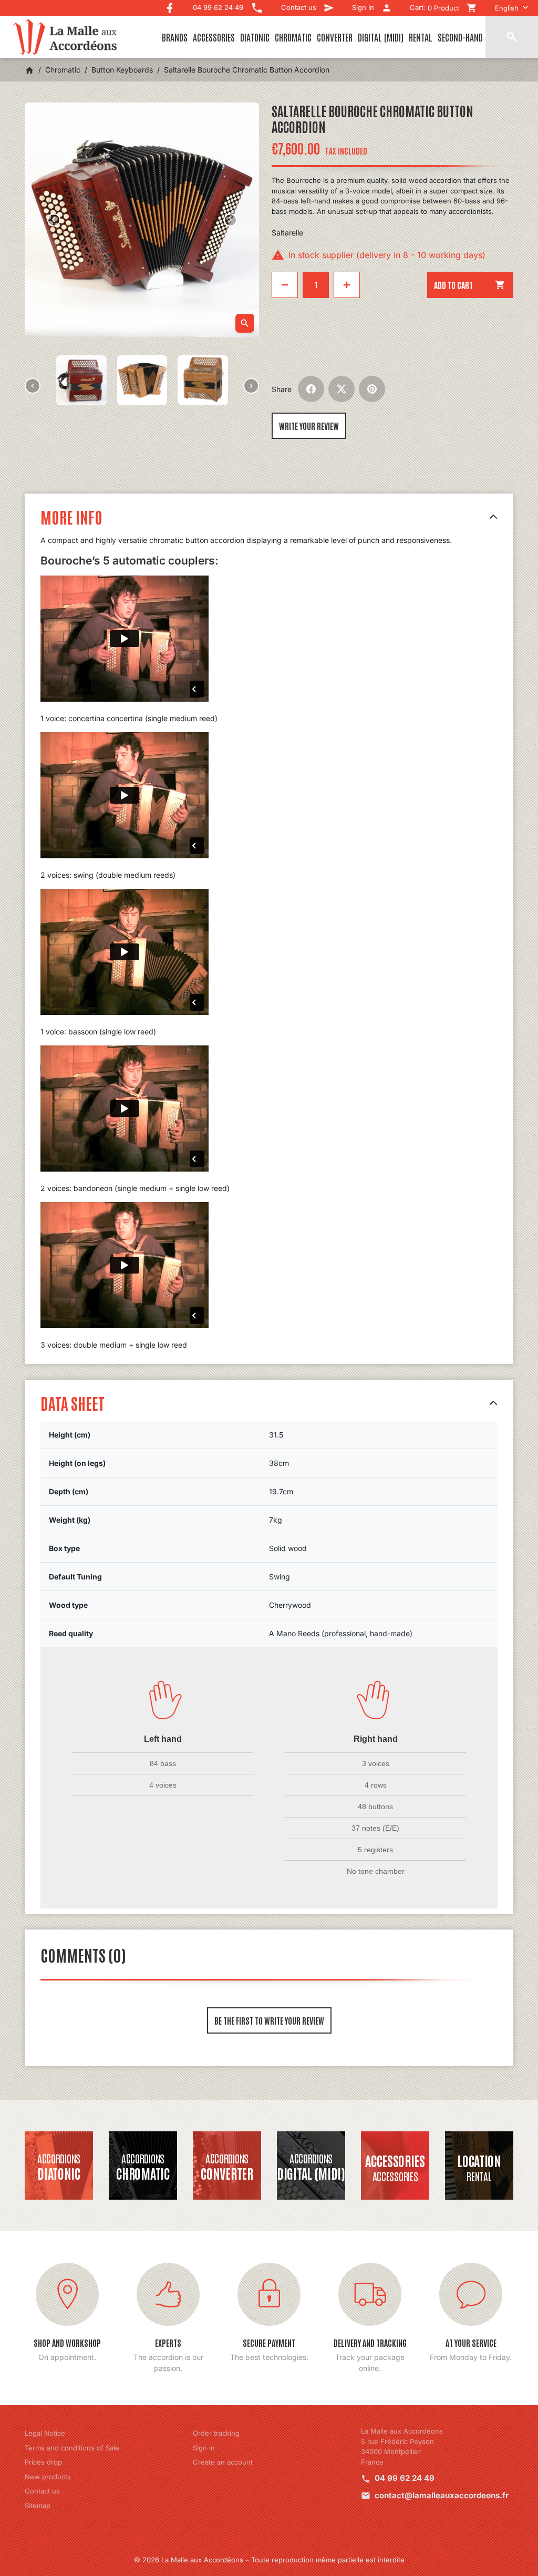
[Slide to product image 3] (142, 380)
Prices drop (43, 2462)
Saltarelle (287, 233)
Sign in (204, 2448)
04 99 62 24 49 (405, 2478)
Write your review (309, 426)
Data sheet (73, 1403)
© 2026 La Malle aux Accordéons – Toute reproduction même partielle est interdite (269, 2560)
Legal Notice (45, 2433)
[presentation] (33, 386)
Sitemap (38, 2506)
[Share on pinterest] (372, 389)
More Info (71, 516)
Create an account (223, 2462)
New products (48, 2477)
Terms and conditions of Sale (72, 2448)
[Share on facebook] (311, 389)
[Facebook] (170, 6)
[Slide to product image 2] (81, 380)
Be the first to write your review (269, 2020)
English (507, 8)
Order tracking (216, 2433)
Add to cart (470, 285)
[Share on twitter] (342, 389)
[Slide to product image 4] (203, 380)
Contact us (42, 2491)
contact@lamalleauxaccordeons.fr (442, 2495)
